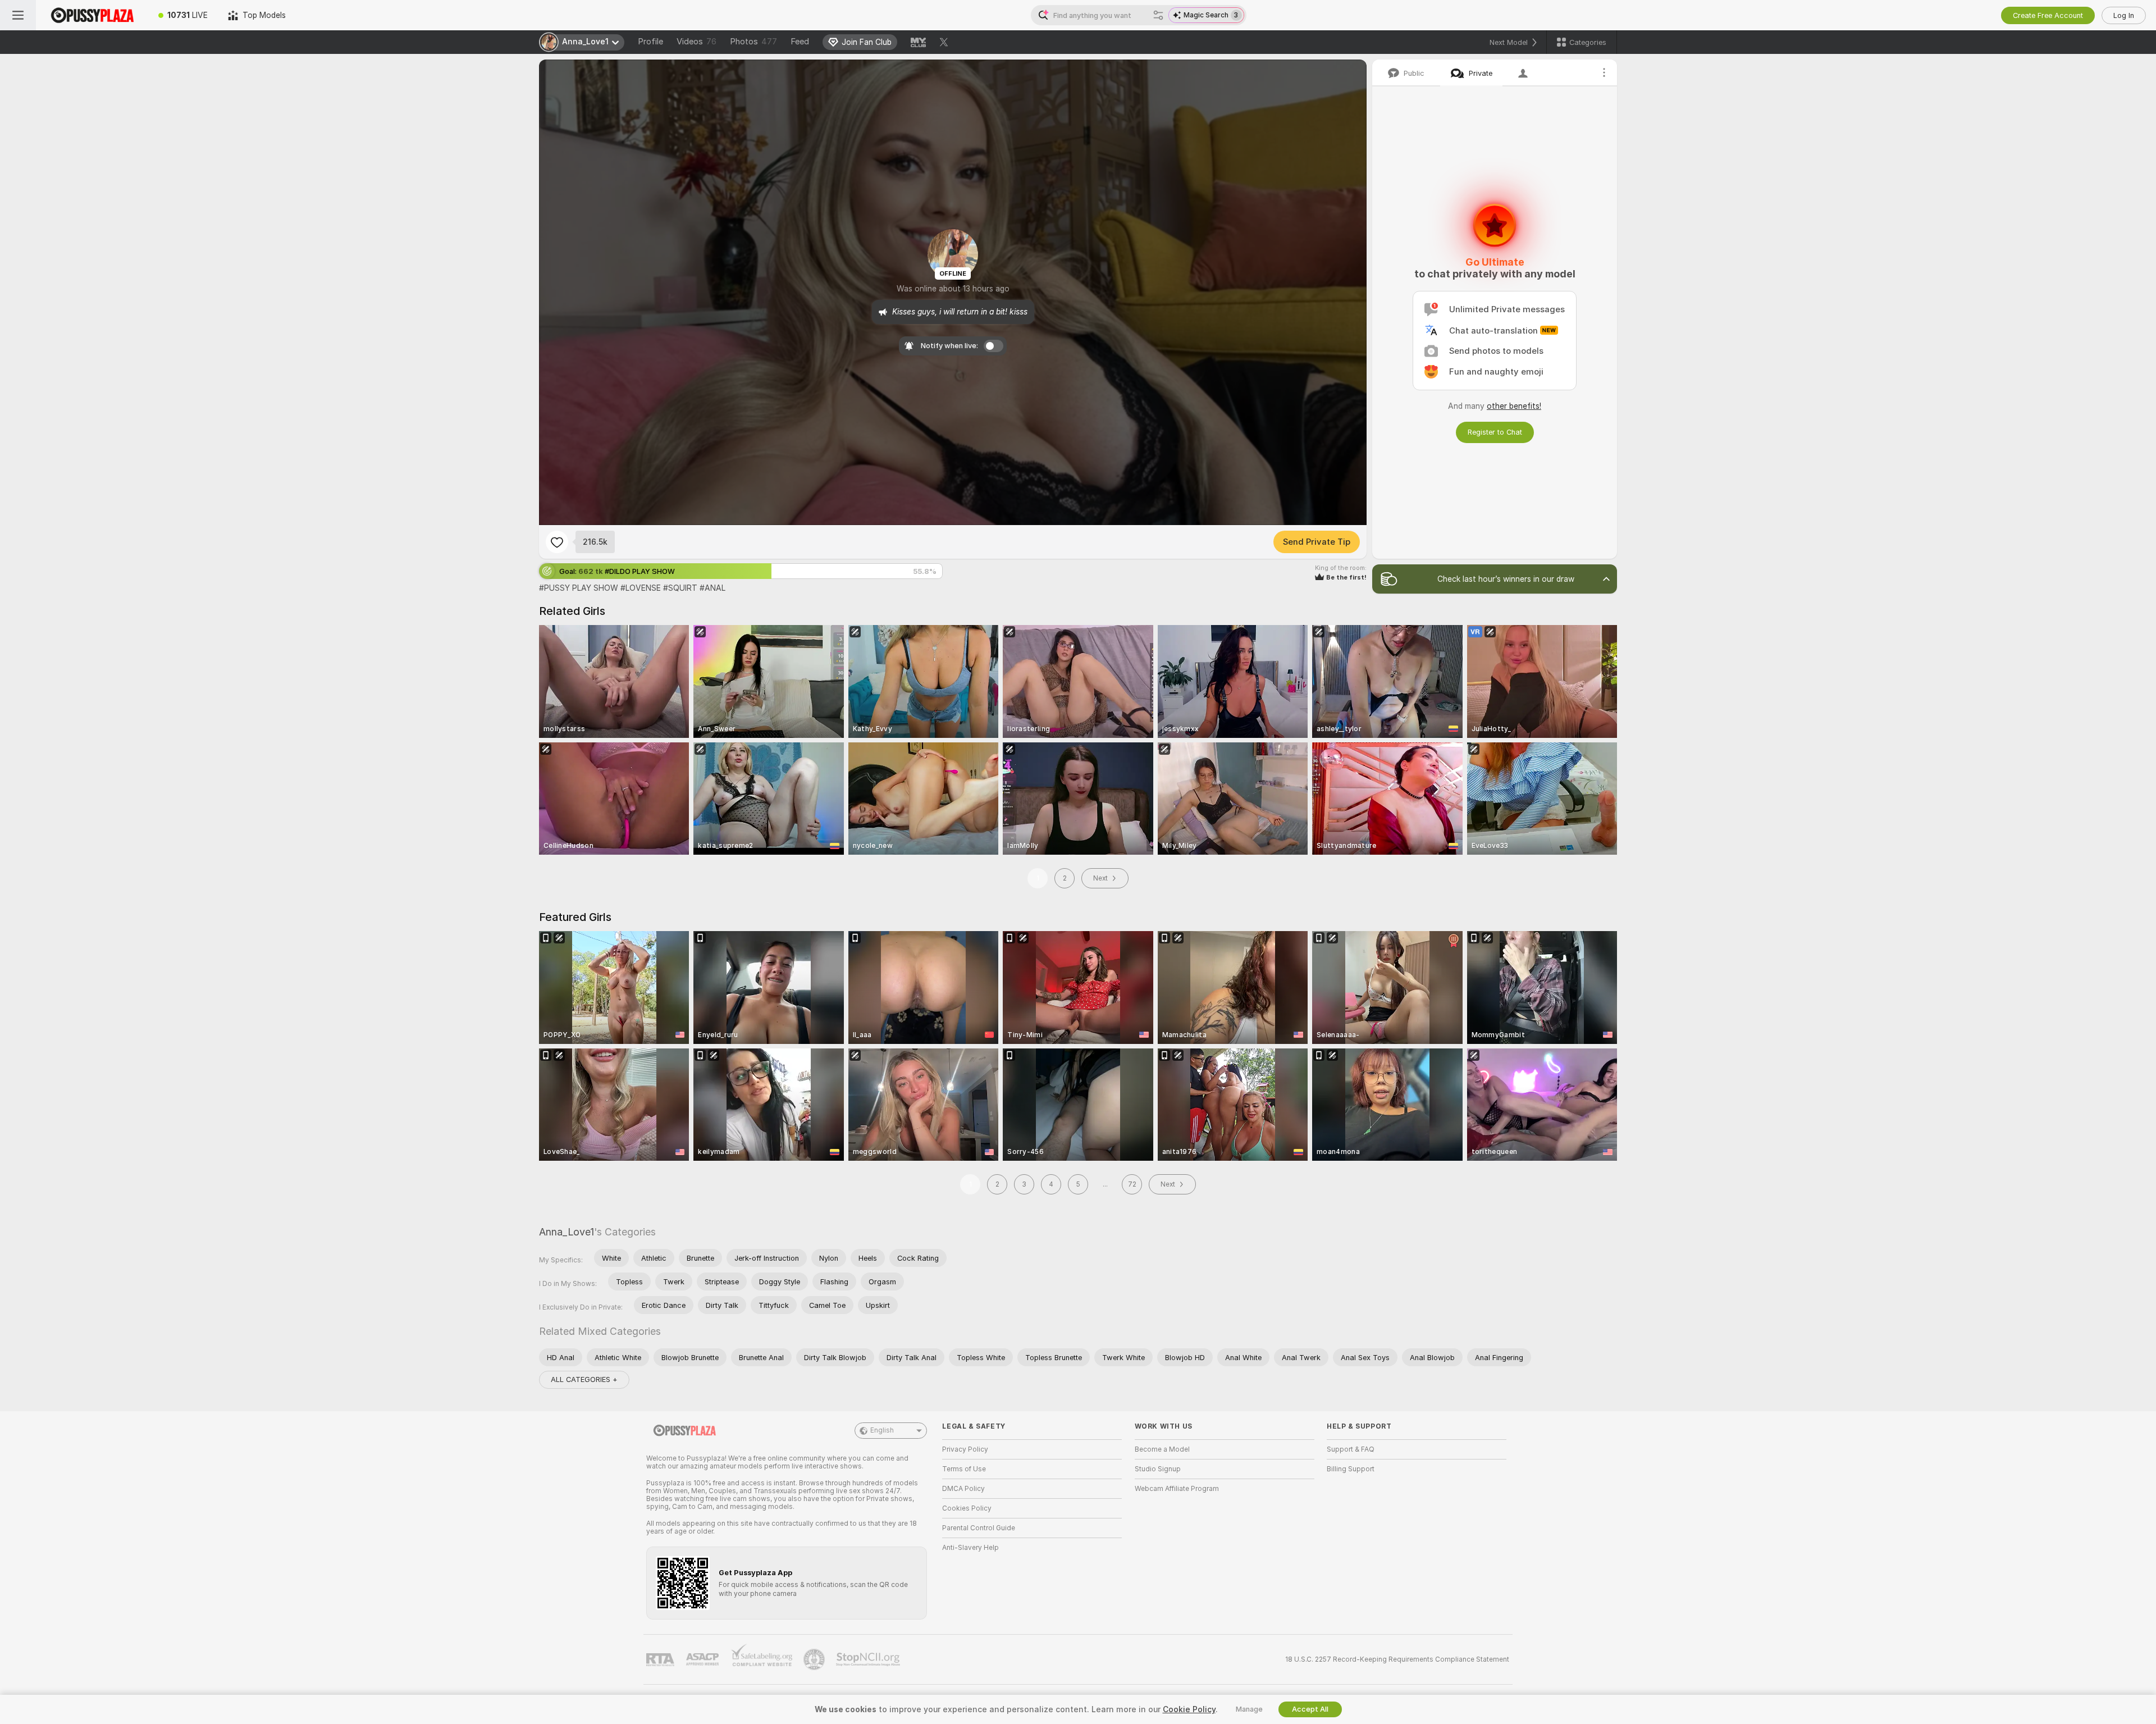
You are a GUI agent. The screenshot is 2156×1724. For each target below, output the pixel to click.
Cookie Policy (1189, 1709)
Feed (800, 42)
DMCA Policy (963, 1489)
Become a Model (1162, 1449)
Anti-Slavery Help (970, 1548)
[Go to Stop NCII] (869, 1659)
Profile (650, 42)
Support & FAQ (1351, 1449)
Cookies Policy (967, 1508)
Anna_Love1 (567, 1232)
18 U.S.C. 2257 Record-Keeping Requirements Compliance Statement (1397, 1659)
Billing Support (1351, 1469)
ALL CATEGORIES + (584, 1379)
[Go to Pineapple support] (815, 1659)
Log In (2124, 15)
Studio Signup (1158, 1469)
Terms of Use (964, 1469)
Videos (696, 42)
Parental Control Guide (979, 1528)
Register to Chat (1495, 432)
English (882, 1430)
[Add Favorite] (557, 542)
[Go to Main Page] (92, 15)
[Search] (1158, 15)
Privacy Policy (965, 1449)
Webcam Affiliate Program (1177, 1489)
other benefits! (1514, 406)
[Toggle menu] (18, 15)
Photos (753, 42)
